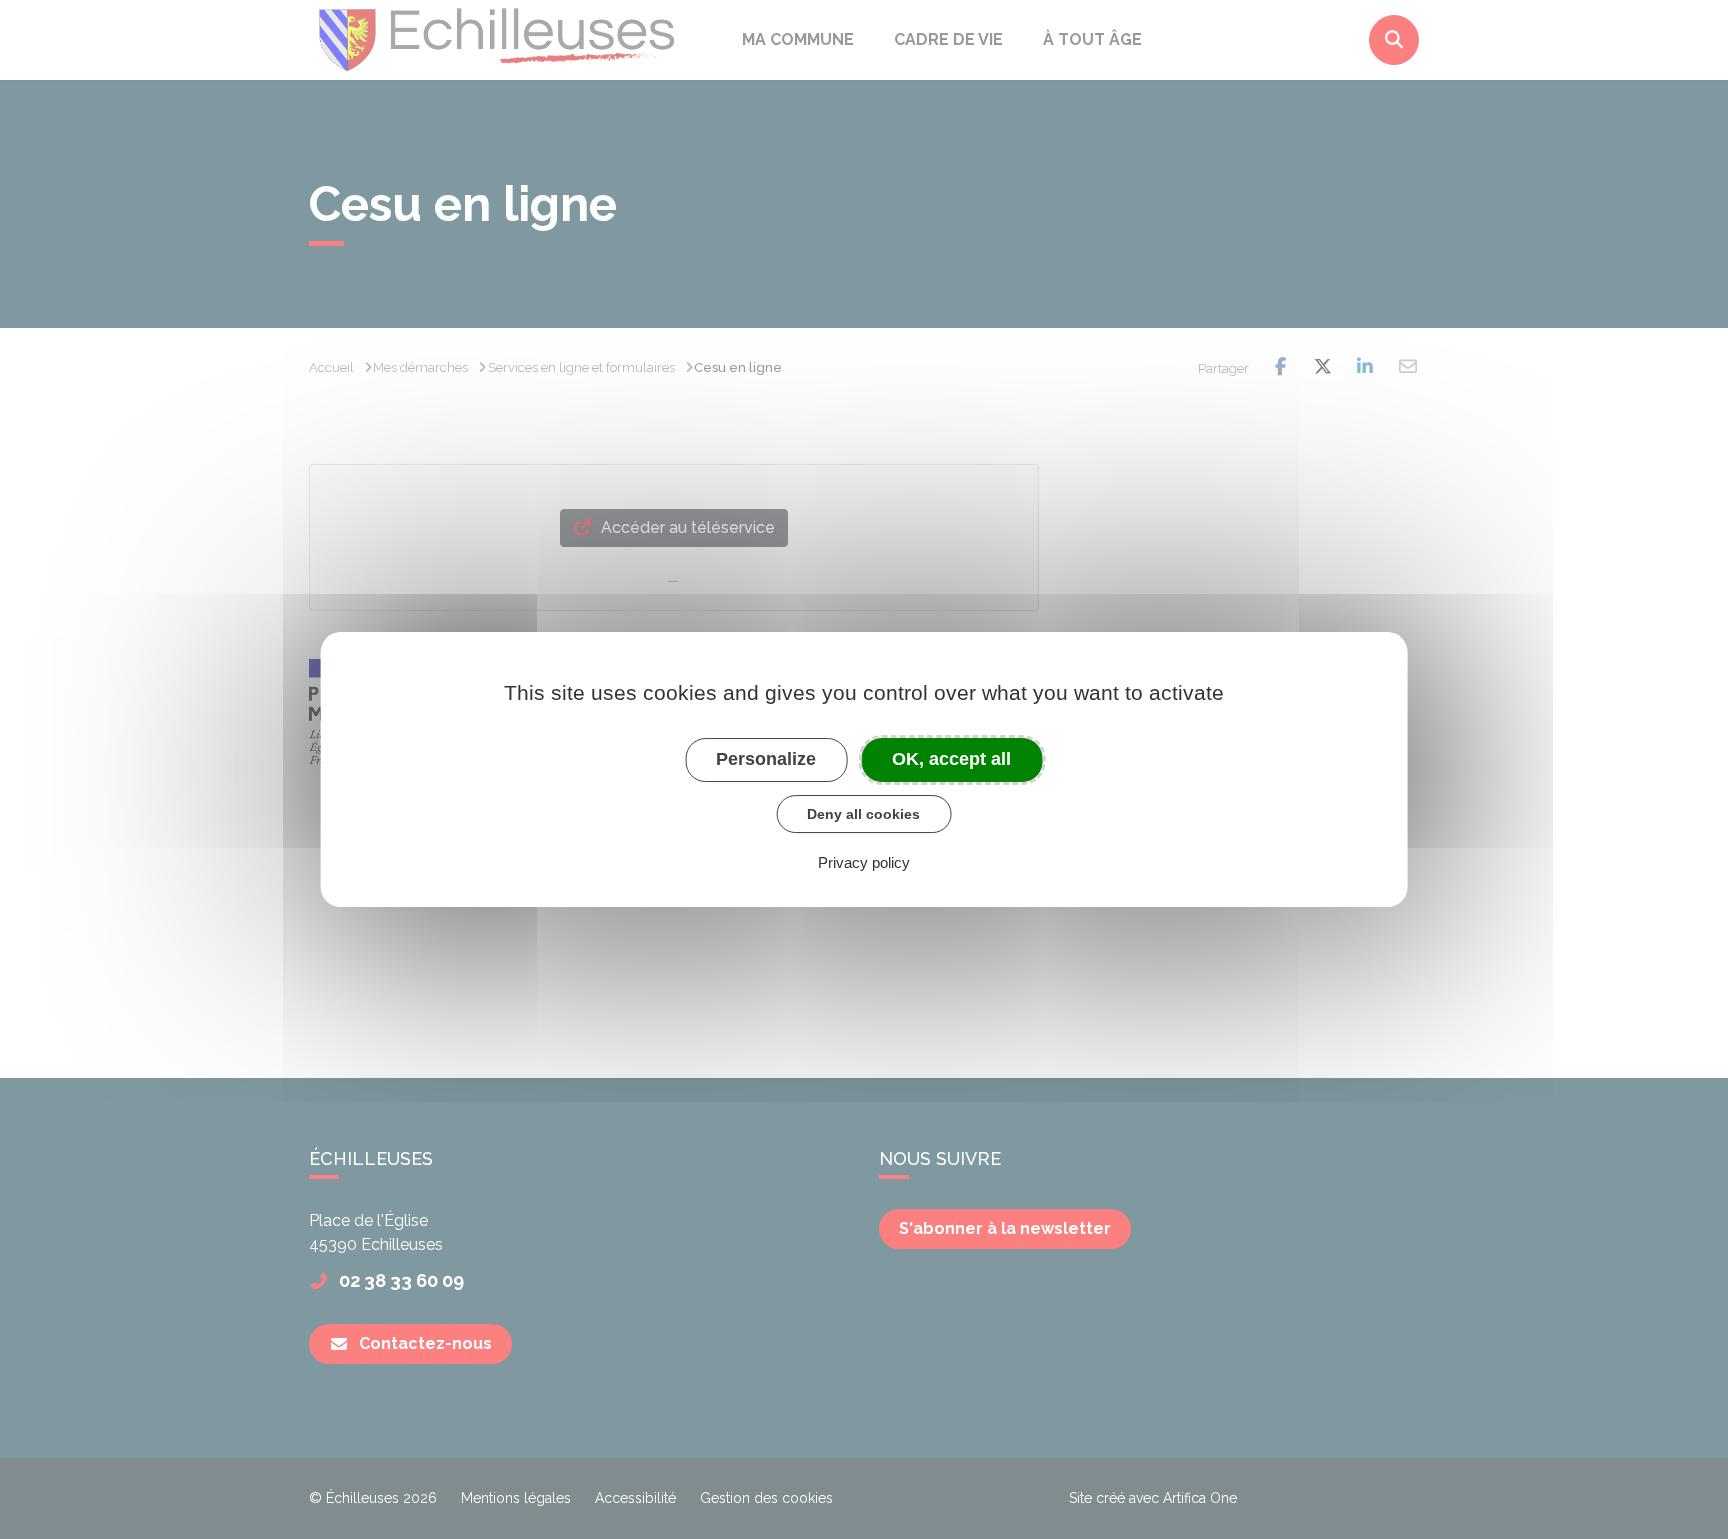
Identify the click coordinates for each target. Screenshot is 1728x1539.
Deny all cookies (863, 814)
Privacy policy (864, 862)
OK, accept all (951, 759)
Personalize (766, 759)
